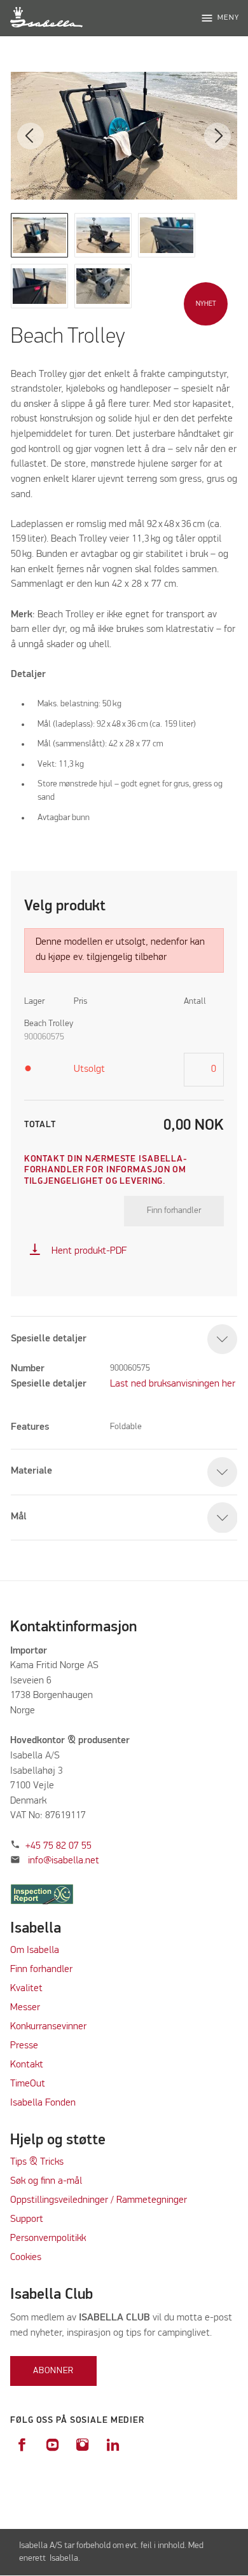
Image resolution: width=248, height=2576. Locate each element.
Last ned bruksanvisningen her (173, 1384)
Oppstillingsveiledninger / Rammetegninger (99, 2200)
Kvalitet (26, 1989)
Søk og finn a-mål (46, 2181)
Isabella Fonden (43, 2103)
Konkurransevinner (48, 2027)
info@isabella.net (64, 1861)
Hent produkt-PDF (78, 1251)
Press (22, 2046)
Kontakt (27, 2065)
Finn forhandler (174, 1210)
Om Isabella (35, 1950)
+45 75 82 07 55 (59, 1846)
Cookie (24, 2257)
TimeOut (28, 2084)
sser (31, 2008)
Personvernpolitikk (48, 2238)
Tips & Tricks (37, 2162)
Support (27, 2219)
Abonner (53, 2371)
